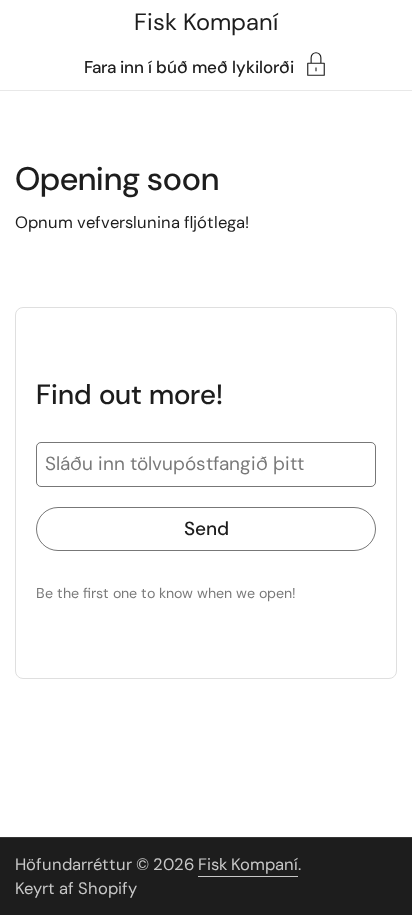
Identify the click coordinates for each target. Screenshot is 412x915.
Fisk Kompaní (206, 21)
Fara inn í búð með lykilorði (189, 66)
